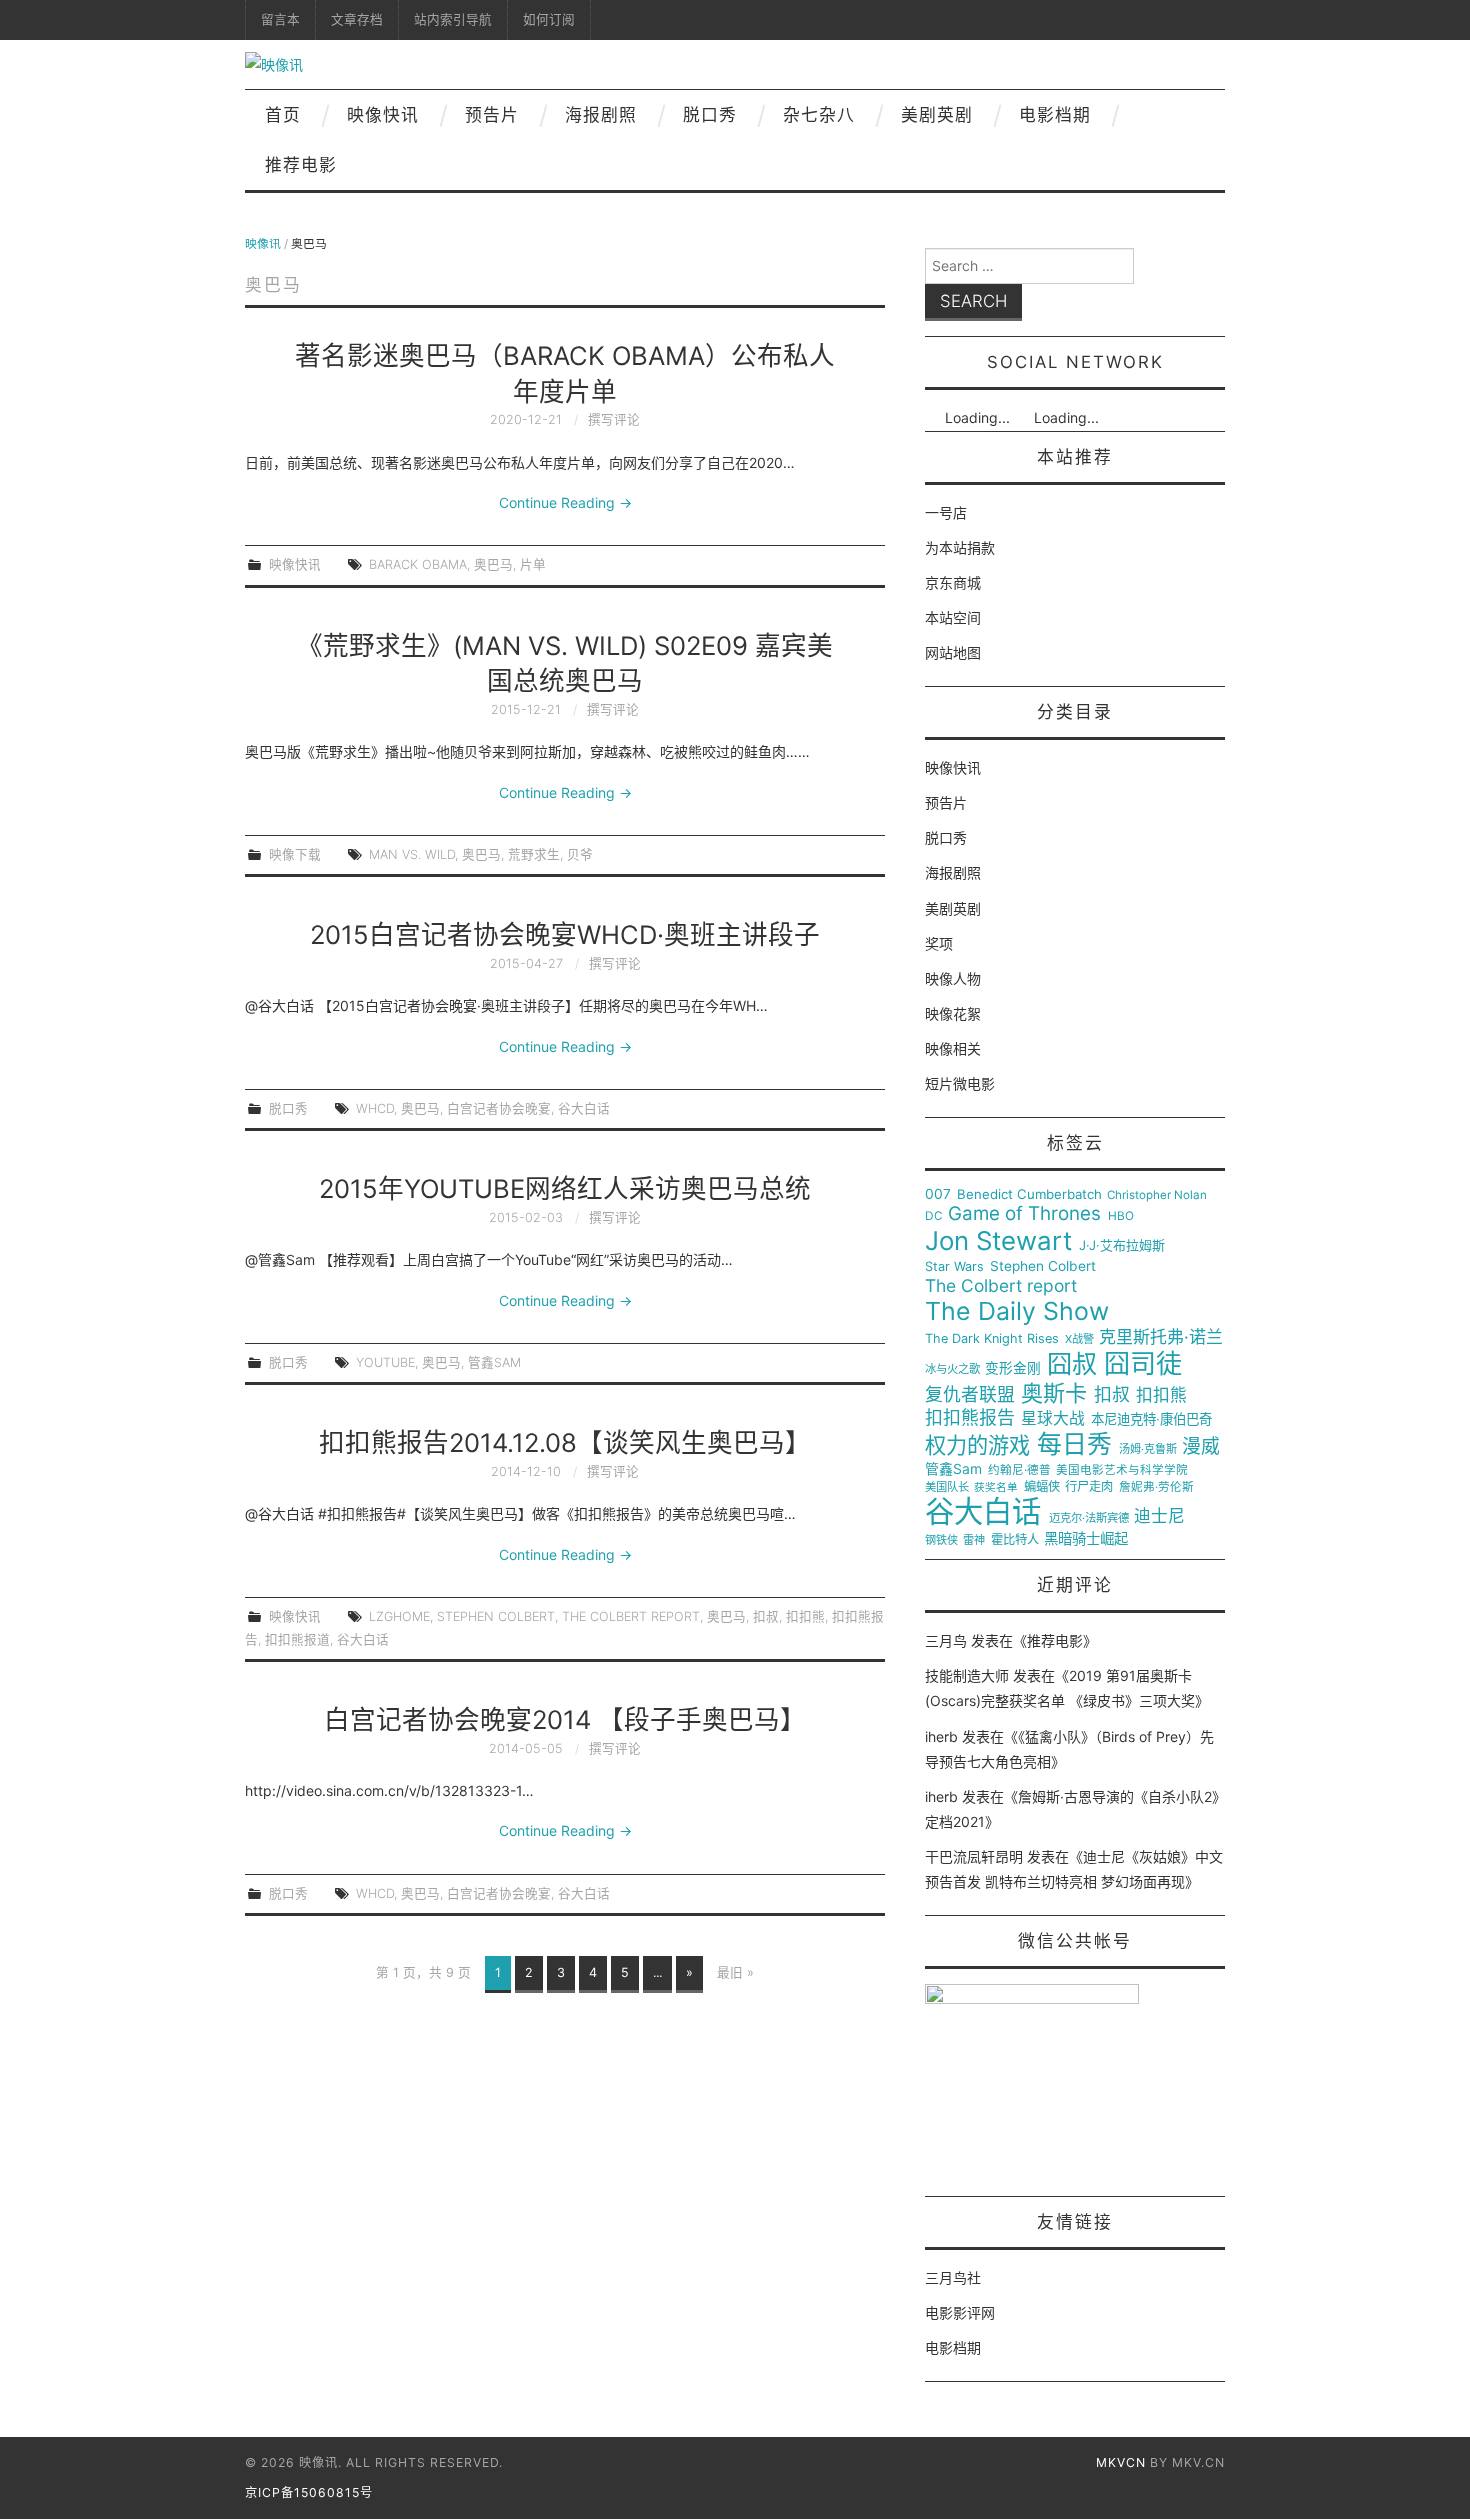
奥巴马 (493, 564)
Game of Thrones (1024, 1214)
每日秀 (1074, 1444)
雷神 (974, 1540)
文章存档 (357, 19)
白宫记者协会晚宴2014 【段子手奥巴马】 (565, 1719)
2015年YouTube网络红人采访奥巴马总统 (565, 1188)
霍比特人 (1015, 1540)
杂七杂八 (819, 115)
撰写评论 (614, 419)
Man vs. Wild (412, 854)
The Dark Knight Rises (992, 1339)
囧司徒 (1143, 1364)
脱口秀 (710, 115)
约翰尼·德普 (1019, 1470)
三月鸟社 (953, 2277)
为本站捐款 (960, 547)
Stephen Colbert (496, 1616)
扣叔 (766, 1616)
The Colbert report (631, 1616)
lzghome (399, 1616)
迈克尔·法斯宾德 (1089, 1518)
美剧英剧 (937, 115)
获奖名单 (996, 1488)
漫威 (1201, 1447)
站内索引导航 (453, 19)
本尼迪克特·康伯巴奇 (1151, 1419)
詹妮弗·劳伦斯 (1156, 1487)
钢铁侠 (941, 1540)
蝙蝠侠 (1042, 1487)
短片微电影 (960, 1083)
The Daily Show (1017, 1311)
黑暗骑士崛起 (1086, 1539)
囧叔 (1072, 1364)
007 (938, 1194)
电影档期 (1055, 115)
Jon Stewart (998, 1241)
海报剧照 (601, 115)
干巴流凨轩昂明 (974, 1856)
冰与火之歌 (952, 1369)
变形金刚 (1013, 1368)
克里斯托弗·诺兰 (1161, 1337)
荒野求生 (534, 854)
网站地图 (953, 652)
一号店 (946, 512)
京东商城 (953, 582)
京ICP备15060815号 (309, 2492)
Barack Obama (418, 564)
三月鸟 (946, 1640)
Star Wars (954, 1267)
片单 (533, 564)
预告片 (492, 115)
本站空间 (953, 617)
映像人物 (953, 978)
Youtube (385, 1362)
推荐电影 (301, 165)
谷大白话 (584, 1108)
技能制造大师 (967, 1675)
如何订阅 (549, 19)
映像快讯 (383, 115)
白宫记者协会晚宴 (499, 1108)
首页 (283, 115)
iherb (941, 1736)
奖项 (939, 943)
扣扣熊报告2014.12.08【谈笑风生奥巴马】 (565, 1442)
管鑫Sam (494, 1362)
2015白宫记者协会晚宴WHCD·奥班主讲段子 (565, 934)
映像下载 (295, 854)
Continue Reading (565, 502)
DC (934, 1216)
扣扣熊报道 (297, 1639)
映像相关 (953, 1048)
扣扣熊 (805, 1616)
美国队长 (947, 1487)
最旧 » (735, 1972)
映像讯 (263, 243)
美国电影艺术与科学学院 (1122, 1470)
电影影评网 (960, 2312)
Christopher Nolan (1157, 1195)
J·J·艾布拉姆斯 (1122, 1245)
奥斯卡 (1054, 1393)
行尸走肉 (1089, 1487)
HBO (1121, 1216)
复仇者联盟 (970, 1395)
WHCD (375, 1108)
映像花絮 (953, 1013)
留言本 (280, 19)
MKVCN (1121, 2462)
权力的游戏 (977, 1446)
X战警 (1079, 1339)
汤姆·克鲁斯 (1148, 1449)
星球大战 (1053, 1419)
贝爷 (580, 854)
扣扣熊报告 (970, 1418)
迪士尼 (1159, 1516)
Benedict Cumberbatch (1029, 1194)
